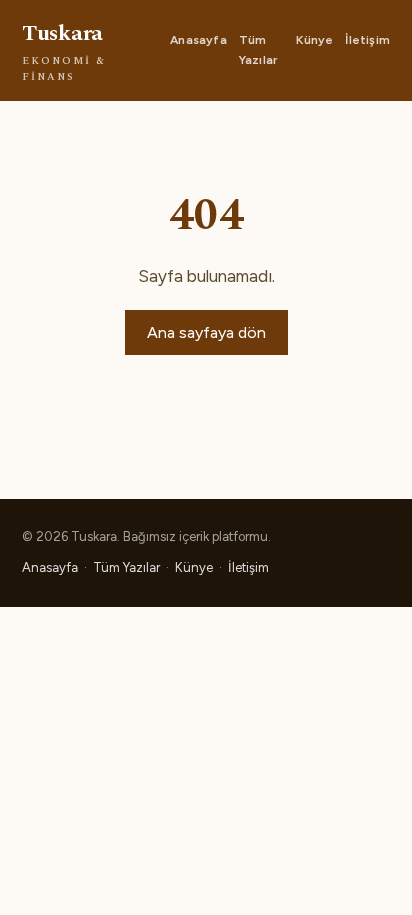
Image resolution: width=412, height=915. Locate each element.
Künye (314, 40)
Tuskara (64, 51)
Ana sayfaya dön (206, 332)
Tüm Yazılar (258, 49)
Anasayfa (198, 40)
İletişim (367, 40)
